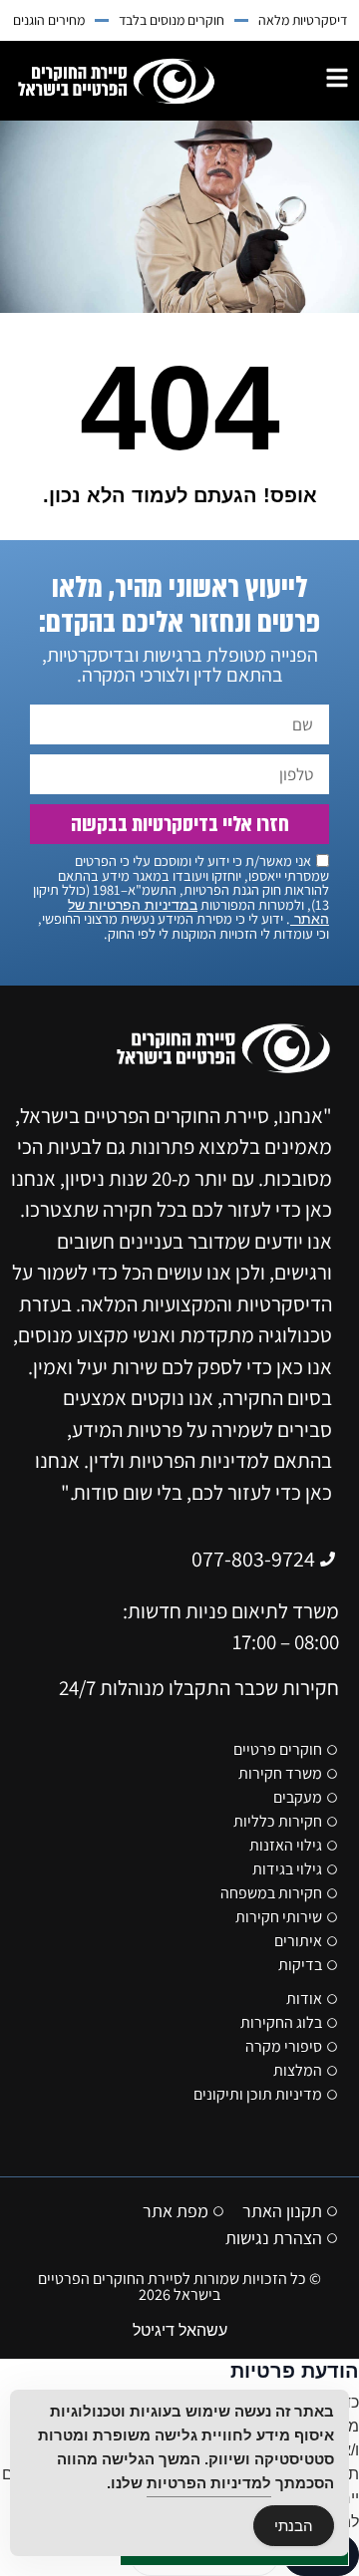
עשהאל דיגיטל (180, 2330)
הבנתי (294, 2526)
